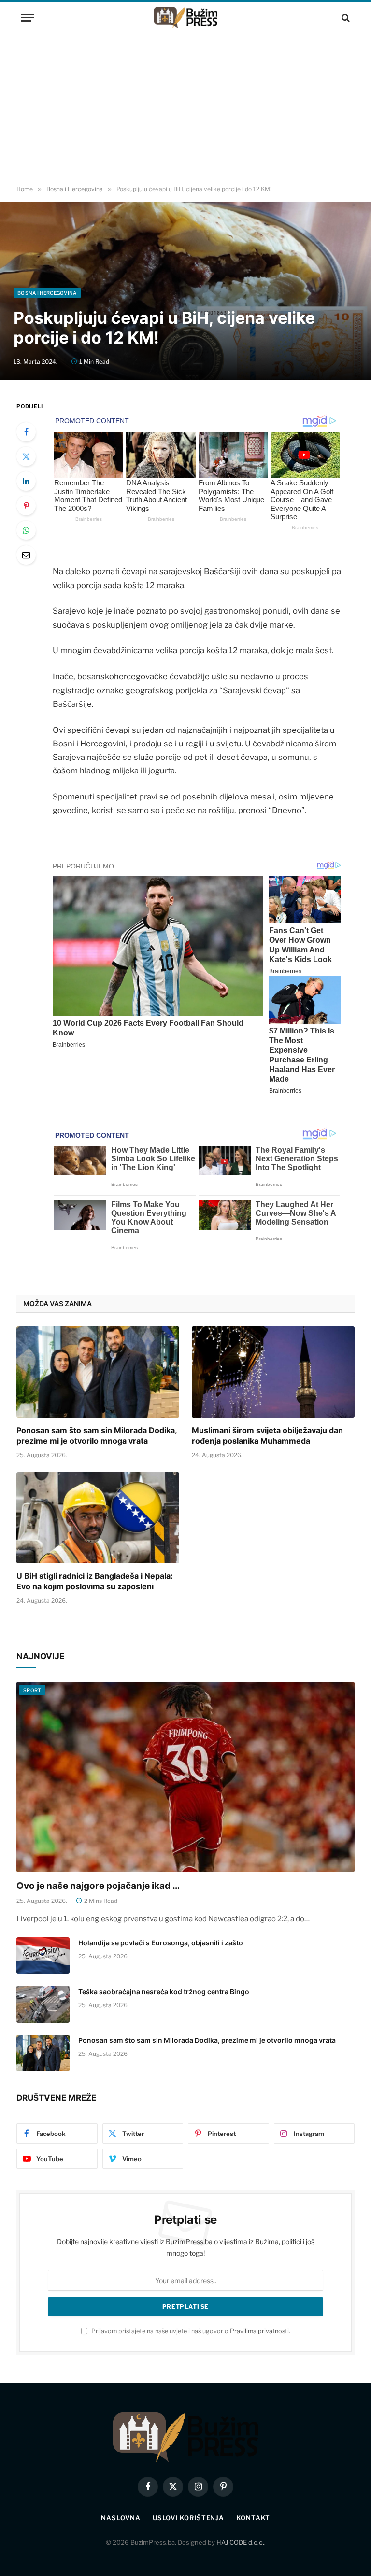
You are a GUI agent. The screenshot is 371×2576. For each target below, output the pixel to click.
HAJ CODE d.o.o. (240, 2542)
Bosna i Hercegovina (47, 293)
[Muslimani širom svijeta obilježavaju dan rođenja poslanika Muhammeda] (273, 1372)
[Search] (345, 18)
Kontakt (253, 2518)
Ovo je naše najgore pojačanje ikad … (98, 1886)
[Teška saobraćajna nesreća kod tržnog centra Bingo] (43, 2004)
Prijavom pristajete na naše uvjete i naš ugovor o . (190, 2331)
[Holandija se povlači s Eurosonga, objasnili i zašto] (43, 1956)
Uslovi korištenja (188, 2518)
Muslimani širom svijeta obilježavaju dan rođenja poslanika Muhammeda (267, 1435)
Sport (32, 1690)
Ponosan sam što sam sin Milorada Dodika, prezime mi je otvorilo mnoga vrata (97, 1435)
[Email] (26, 555)
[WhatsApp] (26, 530)
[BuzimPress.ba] (185, 18)
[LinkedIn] (26, 481)
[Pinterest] (26, 506)
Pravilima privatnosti (259, 2331)
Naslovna (121, 2518)
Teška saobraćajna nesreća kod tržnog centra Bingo (164, 1991)
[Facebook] (26, 432)
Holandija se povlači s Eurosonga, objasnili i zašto (161, 1943)
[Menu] (28, 18)
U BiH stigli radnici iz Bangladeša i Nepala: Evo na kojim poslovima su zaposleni (95, 1581)
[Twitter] (26, 456)
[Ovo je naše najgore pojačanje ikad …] (185, 1777)
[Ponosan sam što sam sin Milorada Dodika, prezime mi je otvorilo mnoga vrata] (98, 1372)
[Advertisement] (185, 109)
